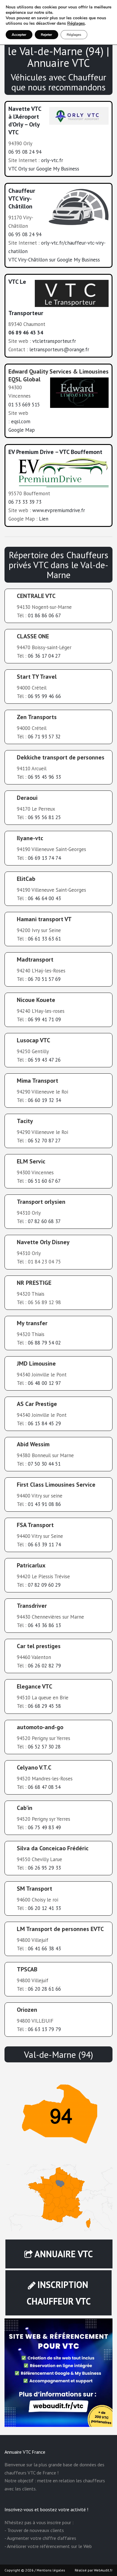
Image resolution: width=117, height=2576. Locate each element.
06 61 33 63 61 (44, 939)
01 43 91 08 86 (44, 1504)
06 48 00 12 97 (44, 1383)
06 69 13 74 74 (44, 858)
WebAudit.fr (103, 2570)
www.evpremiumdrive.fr (59, 510)
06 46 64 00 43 (44, 898)
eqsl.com (21, 421)
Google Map (22, 430)
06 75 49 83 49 (44, 1827)
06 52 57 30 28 (44, 1747)
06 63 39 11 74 (44, 1545)
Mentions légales (51, 2570)
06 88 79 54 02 (44, 1343)
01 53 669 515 (24, 405)
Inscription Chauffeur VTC (59, 2293)
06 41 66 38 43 (44, 1948)
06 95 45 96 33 (44, 777)
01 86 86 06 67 (44, 615)
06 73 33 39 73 (25, 502)
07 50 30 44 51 (44, 1464)
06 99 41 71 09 (44, 1019)
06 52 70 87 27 (44, 1141)
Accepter (19, 35)
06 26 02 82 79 (44, 1666)
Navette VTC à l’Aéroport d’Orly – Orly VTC (25, 121)
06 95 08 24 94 (25, 152)
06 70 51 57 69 (44, 979)
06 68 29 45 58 (44, 1706)
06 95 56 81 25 (44, 817)
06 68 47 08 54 (44, 1787)
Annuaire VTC (64, 2254)
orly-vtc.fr (52, 160)
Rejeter (46, 35)
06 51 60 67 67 (44, 1181)
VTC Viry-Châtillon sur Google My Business (54, 260)
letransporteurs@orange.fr (59, 349)
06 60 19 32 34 (44, 1100)
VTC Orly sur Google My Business (44, 169)
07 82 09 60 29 (44, 1585)
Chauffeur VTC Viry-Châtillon (22, 199)
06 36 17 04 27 (44, 656)
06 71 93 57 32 (44, 737)
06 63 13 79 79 (44, 2029)
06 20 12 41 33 (44, 1908)
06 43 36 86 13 (44, 1625)
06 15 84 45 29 (44, 1423)
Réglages (76, 23)
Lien (44, 519)
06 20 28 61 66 (44, 1989)
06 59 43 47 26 (44, 1060)
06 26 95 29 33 (44, 1868)
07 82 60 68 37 (44, 1221)
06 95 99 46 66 (44, 696)
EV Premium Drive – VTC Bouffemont (55, 452)
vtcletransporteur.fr (54, 341)
